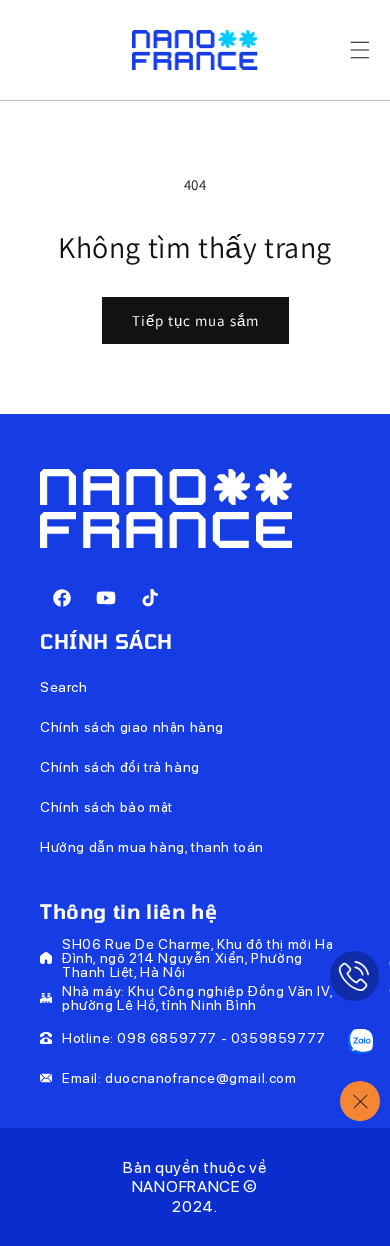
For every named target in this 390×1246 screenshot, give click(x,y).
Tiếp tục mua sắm (195, 320)
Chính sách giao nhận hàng (132, 727)
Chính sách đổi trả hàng (120, 767)
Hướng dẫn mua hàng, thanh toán (152, 847)
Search (64, 687)
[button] (360, 50)
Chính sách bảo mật (106, 807)
